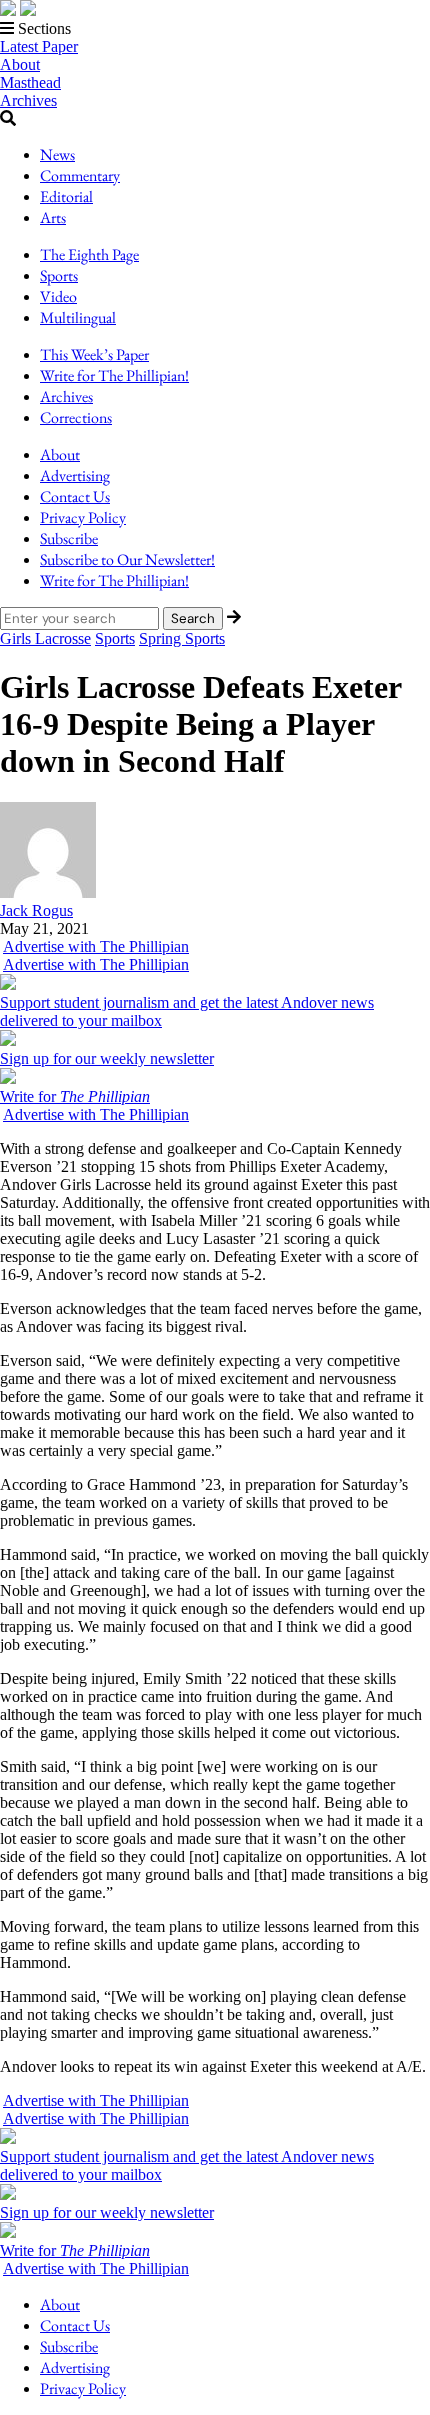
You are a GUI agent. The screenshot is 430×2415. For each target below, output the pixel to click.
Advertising (75, 475)
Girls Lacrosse (45, 638)
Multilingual (78, 317)
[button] (215, 29)
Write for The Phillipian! (114, 375)
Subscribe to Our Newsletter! (127, 559)
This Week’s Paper (94, 354)
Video (58, 296)
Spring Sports (182, 638)
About (20, 64)
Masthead (30, 82)
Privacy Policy (83, 517)
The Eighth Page (89, 254)
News (57, 154)
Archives (28, 100)
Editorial (66, 196)
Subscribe (69, 538)
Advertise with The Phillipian (96, 946)
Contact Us (75, 496)
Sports (59, 275)
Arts (53, 217)
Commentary (80, 175)
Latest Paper (39, 46)
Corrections (76, 417)
